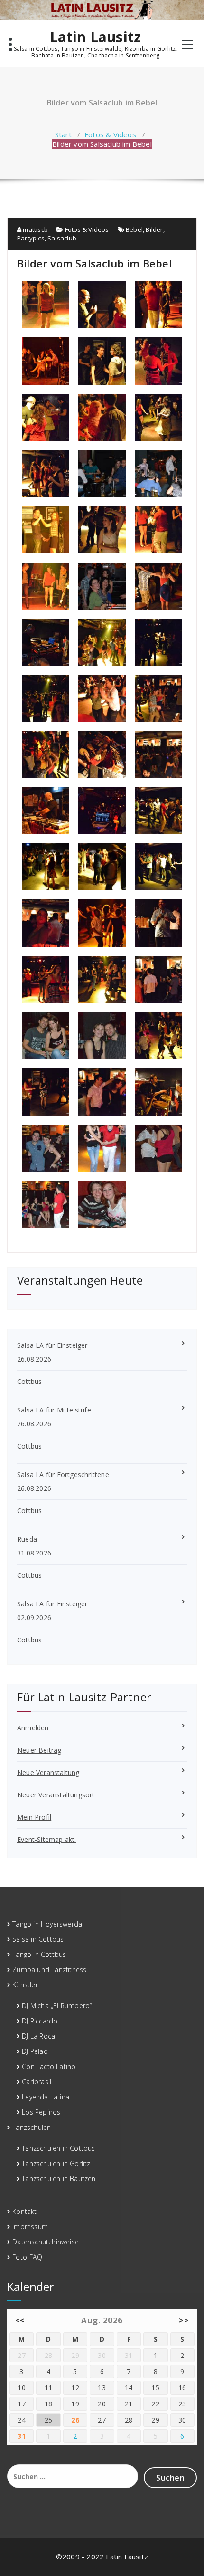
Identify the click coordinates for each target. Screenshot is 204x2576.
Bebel (134, 229)
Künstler (25, 1985)
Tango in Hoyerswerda (47, 1924)
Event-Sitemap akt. (47, 1839)
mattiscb (35, 229)
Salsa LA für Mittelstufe (54, 1410)
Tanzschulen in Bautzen (59, 2179)
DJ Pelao (35, 2051)
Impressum (30, 2227)
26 (75, 2420)
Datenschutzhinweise (46, 2242)
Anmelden (33, 1728)
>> (184, 2320)
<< (20, 2320)
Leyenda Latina (46, 2097)
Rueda (27, 1539)
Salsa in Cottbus (38, 1939)
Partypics (31, 238)
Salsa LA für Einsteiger (52, 1345)
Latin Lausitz (96, 37)
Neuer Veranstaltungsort (56, 1795)
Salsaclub (62, 238)
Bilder (154, 229)
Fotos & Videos (110, 134)
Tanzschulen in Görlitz (56, 2163)
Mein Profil (34, 1817)
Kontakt (24, 2211)
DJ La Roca (38, 2036)
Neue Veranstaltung (48, 1772)
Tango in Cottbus (39, 1954)
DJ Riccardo (40, 2021)
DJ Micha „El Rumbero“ (57, 2006)
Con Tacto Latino (49, 2066)
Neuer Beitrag (39, 1750)
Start (63, 134)
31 (22, 2436)
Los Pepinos (41, 2112)
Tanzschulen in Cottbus (58, 2148)
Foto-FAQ (27, 2257)
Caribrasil (37, 2082)
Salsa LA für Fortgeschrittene (63, 1474)
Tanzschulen (32, 2127)
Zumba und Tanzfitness (49, 1970)
